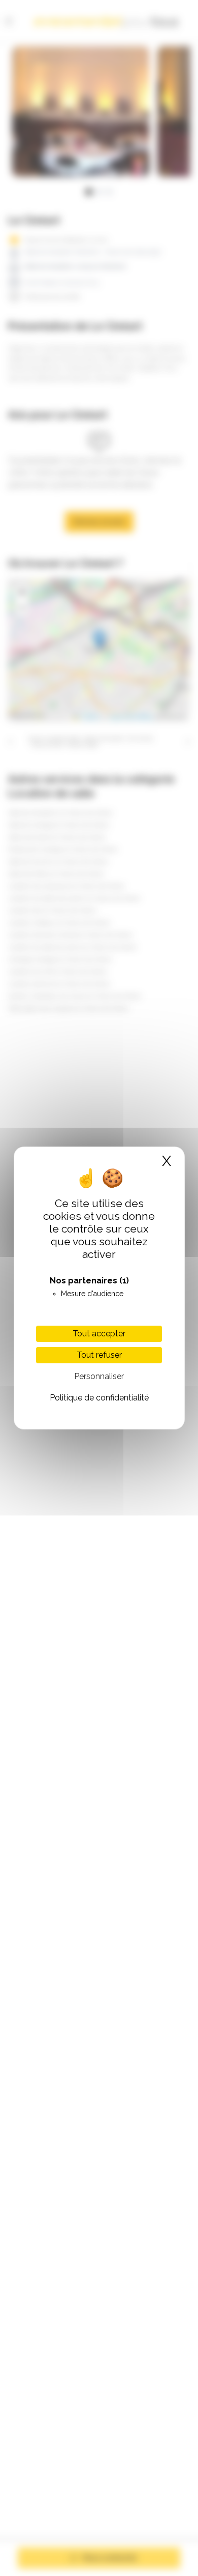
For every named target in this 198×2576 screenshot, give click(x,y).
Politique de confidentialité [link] (99, 1398)
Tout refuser (99, 1355)
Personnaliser (99, 1376)
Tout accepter (99, 1334)
